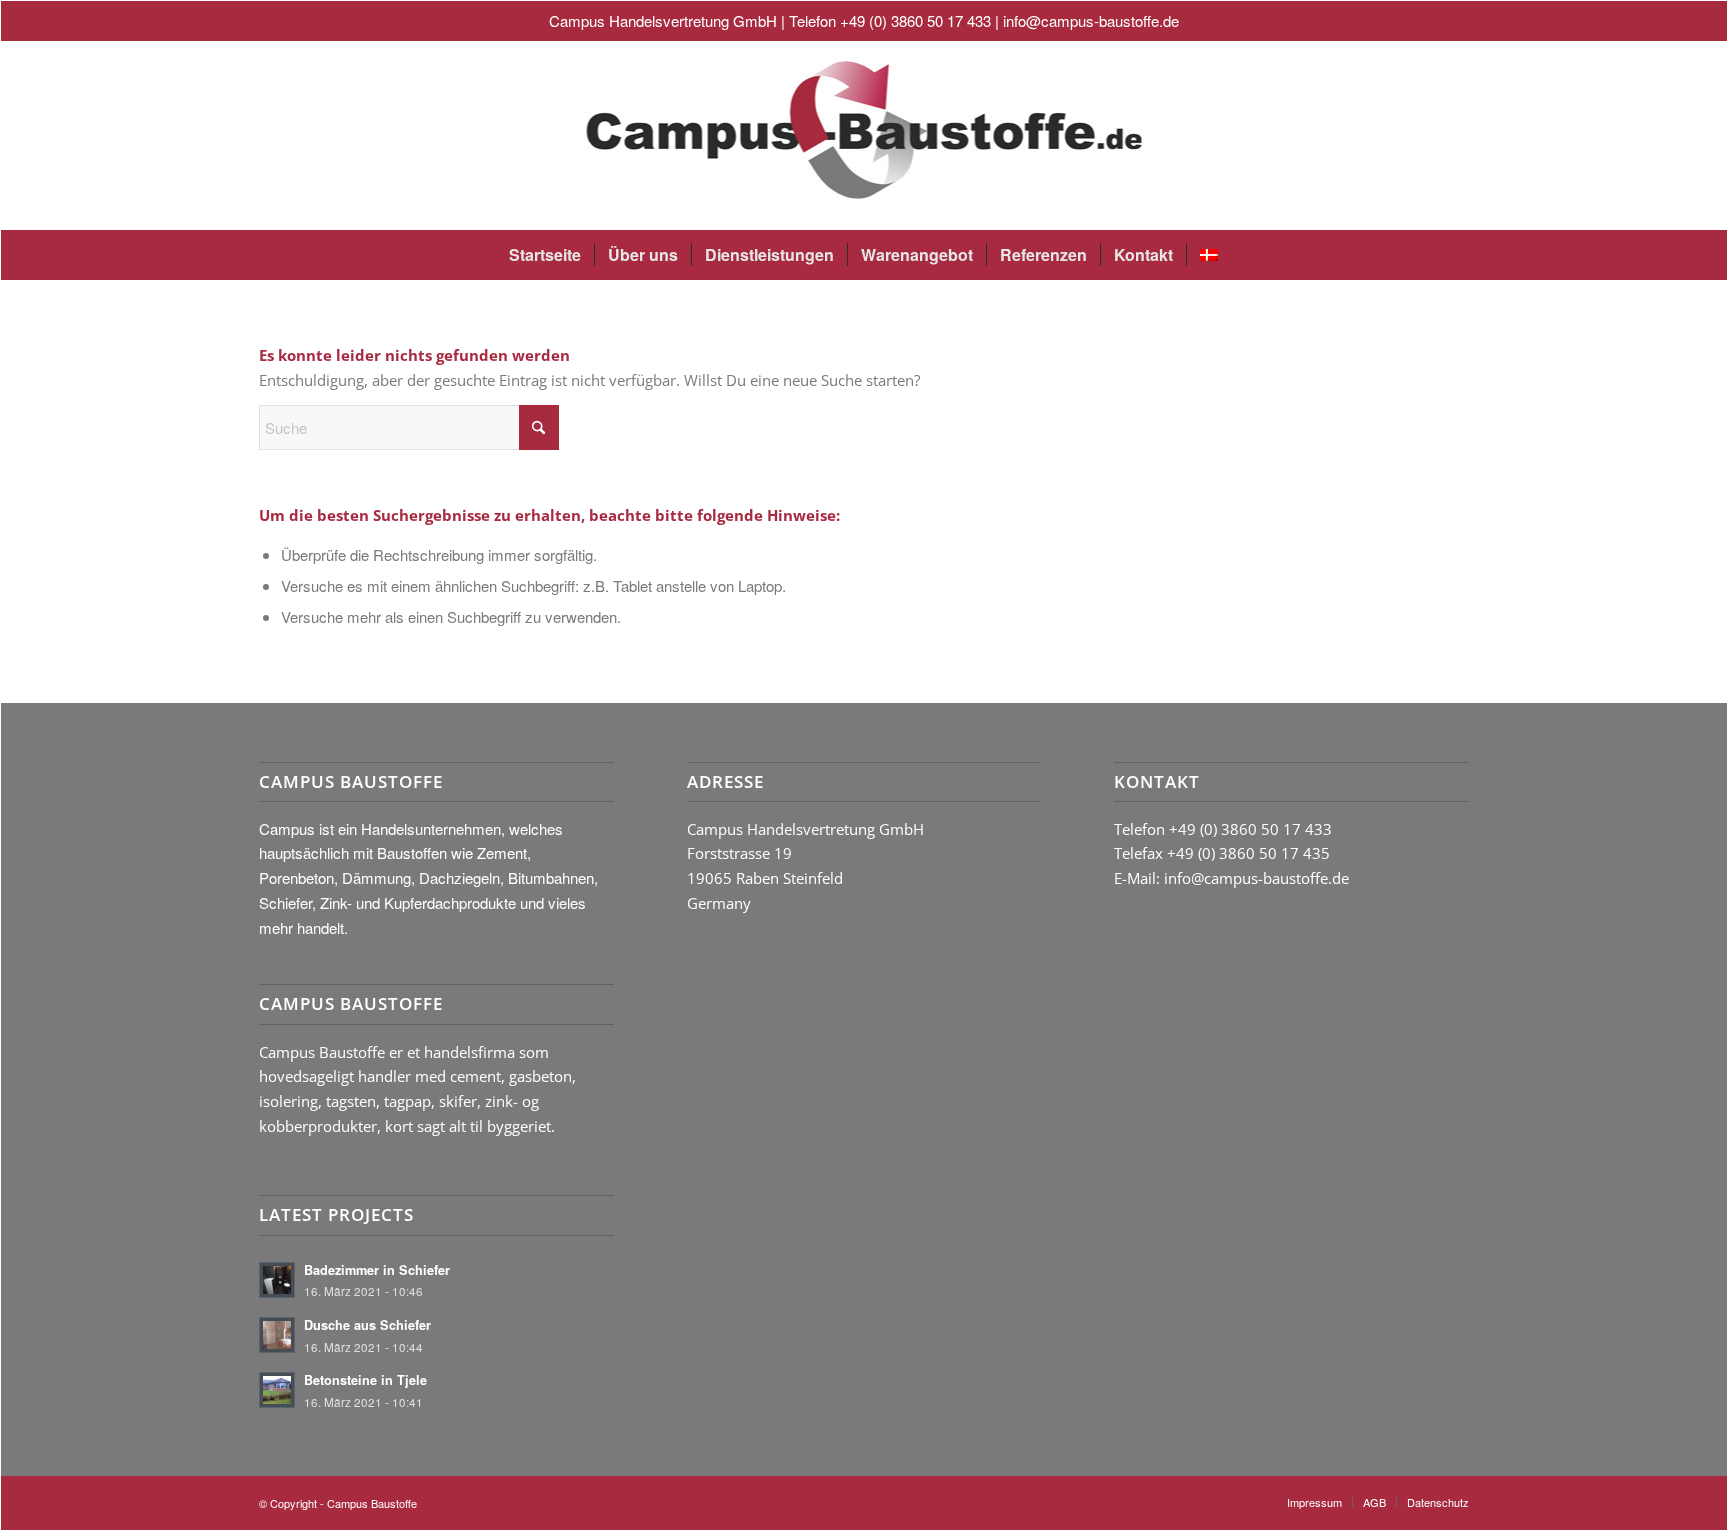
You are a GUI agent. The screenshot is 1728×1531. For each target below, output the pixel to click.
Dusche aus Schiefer (367, 1325)
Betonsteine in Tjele (365, 1380)
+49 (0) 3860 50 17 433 (915, 20)
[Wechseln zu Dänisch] (1208, 255)
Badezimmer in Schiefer (377, 1270)
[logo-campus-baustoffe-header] (863, 135)
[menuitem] (545, 255)
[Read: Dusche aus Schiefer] (277, 1335)
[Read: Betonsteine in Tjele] (277, 1390)
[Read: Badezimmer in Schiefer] (277, 1280)
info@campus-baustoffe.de (1091, 20)
